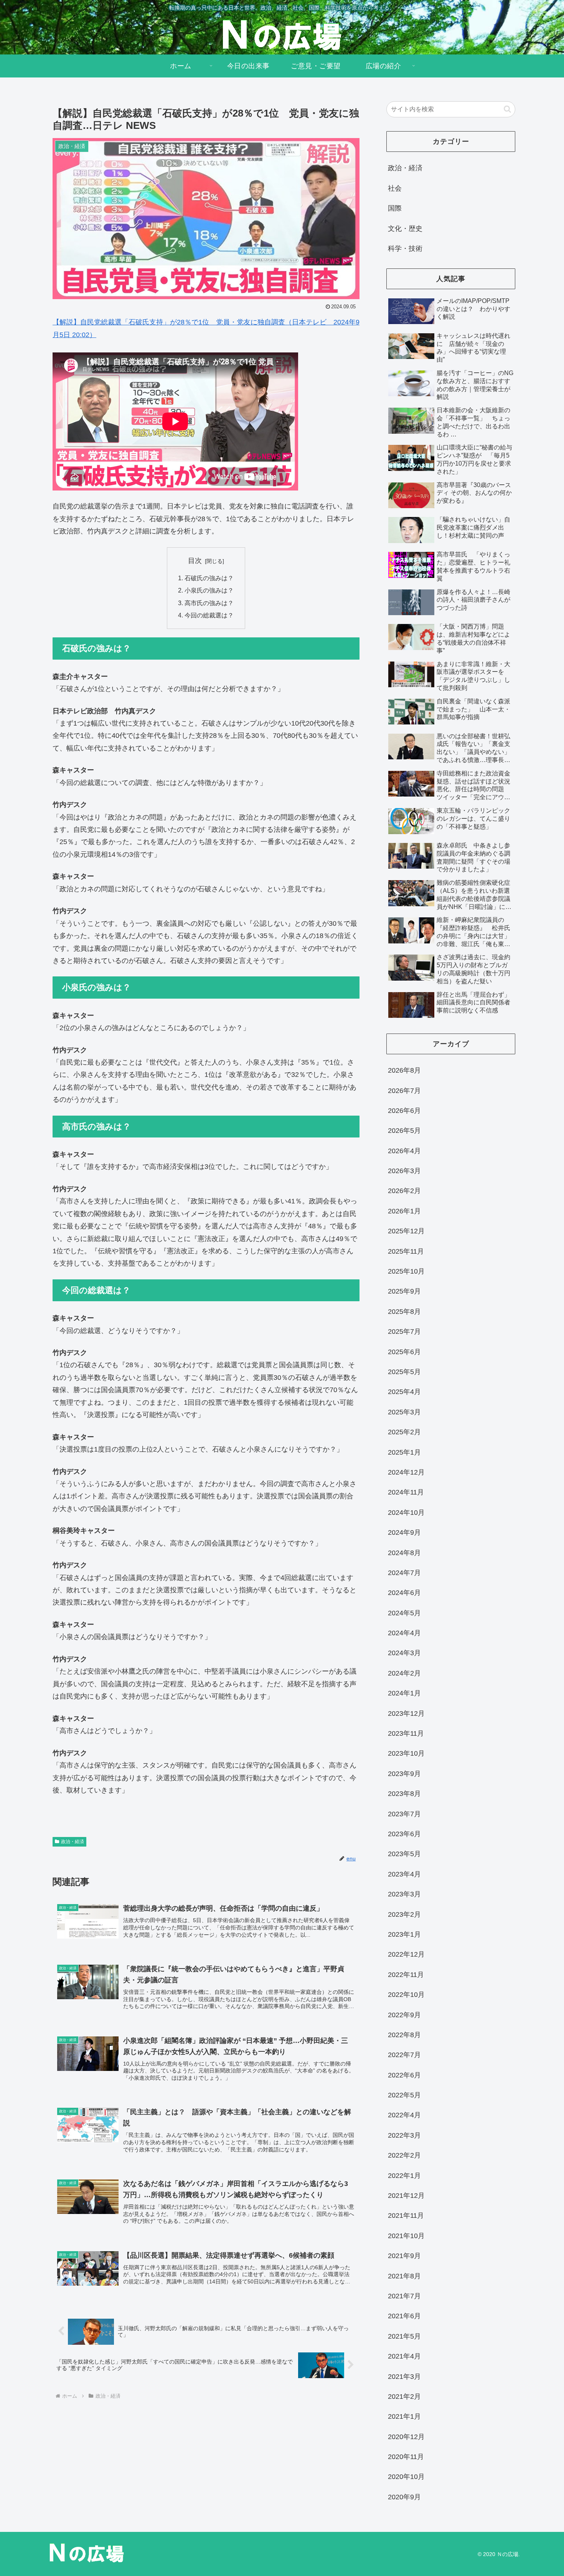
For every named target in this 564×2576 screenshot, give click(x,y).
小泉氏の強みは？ (209, 590)
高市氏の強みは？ (209, 603)
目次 (195, 561)
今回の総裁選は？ (209, 615)
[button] (507, 109)
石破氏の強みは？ (209, 578)
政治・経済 (73, 1842)
